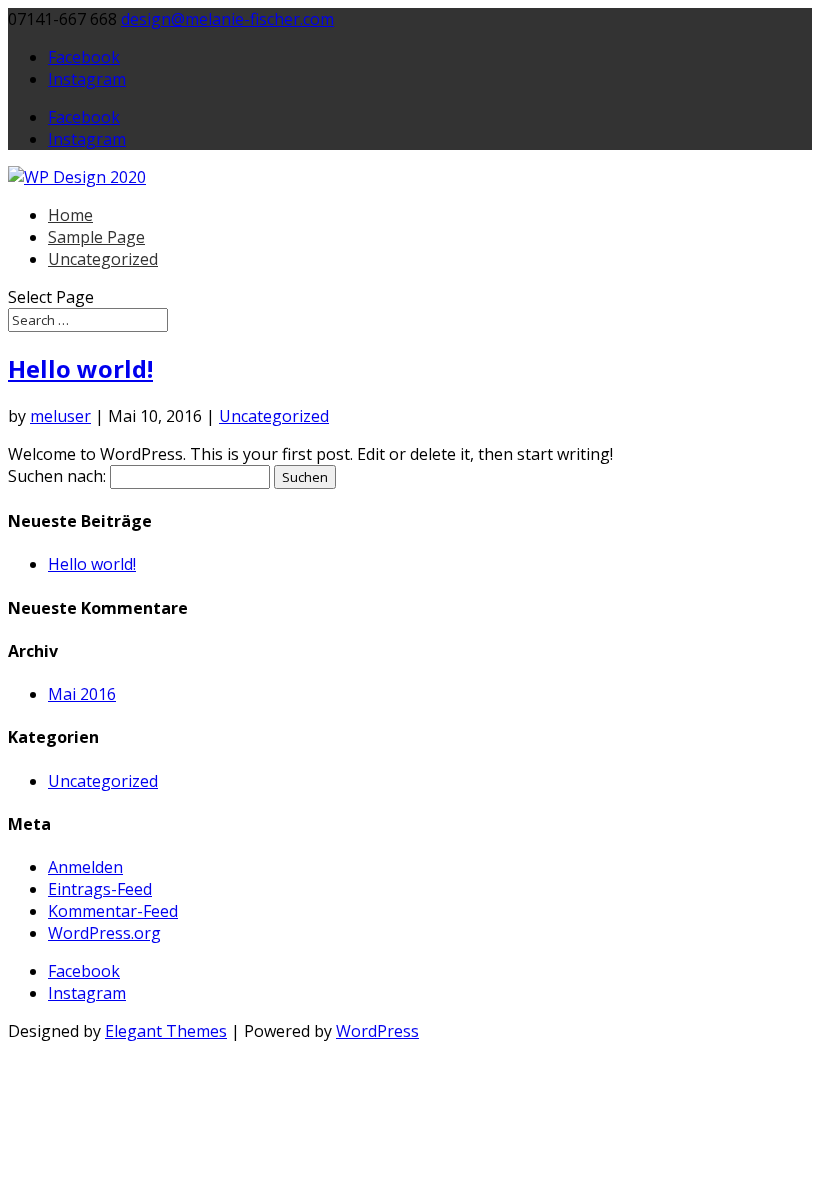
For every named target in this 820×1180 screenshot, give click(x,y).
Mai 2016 (82, 694)
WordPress (377, 1031)
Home (70, 215)
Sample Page (96, 237)
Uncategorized (103, 259)
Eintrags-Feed (100, 889)
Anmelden (85, 867)
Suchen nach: (57, 476)
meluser (60, 416)
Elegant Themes (166, 1031)
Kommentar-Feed (113, 911)
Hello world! (80, 368)
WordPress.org (104, 933)
